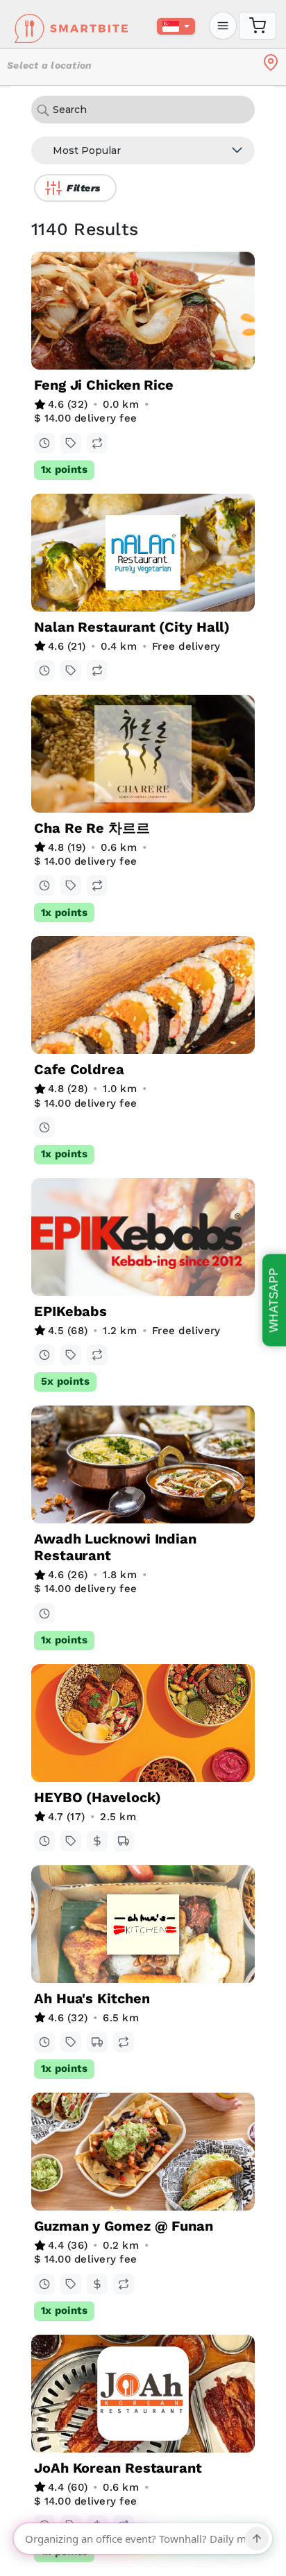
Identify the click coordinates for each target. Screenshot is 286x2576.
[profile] (223, 26)
